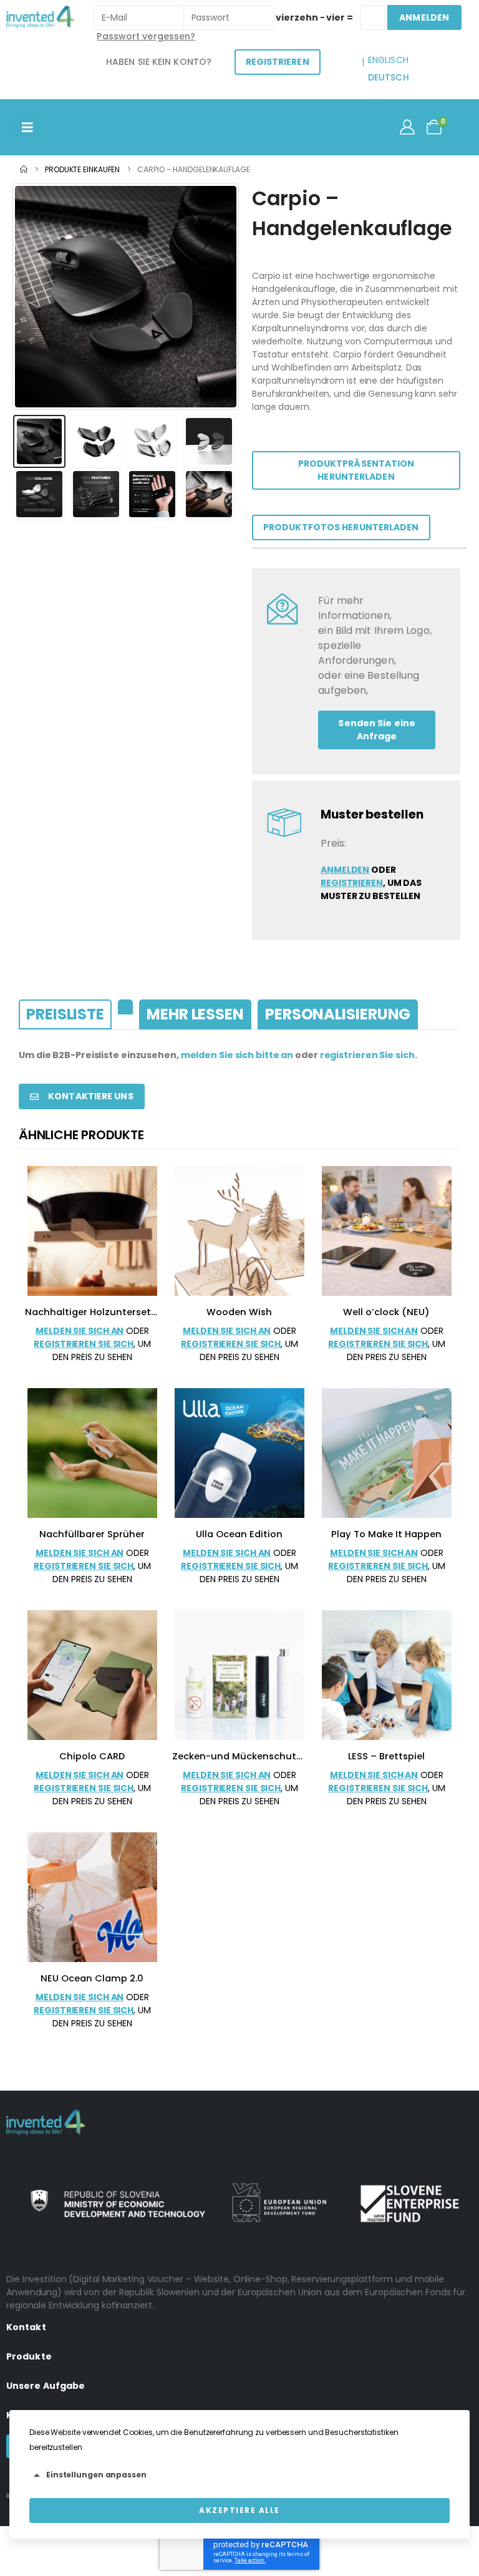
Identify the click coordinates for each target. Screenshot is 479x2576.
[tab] (125, 1007)
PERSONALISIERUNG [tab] (338, 1014)
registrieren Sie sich (367, 1055)
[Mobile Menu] (27, 127)
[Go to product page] (92, 1231)
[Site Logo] (41, 17)
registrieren (352, 883)
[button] (28, 297)
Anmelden (345, 870)
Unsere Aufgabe (46, 2386)
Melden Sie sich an (80, 1331)
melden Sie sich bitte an (237, 1055)
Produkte (29, 2356)
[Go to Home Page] (24, 169)
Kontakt (26, 2327)
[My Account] (407, 127)
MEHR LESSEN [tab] (195, 1014)
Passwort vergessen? (146, 36)
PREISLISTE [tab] (65, 1014)
